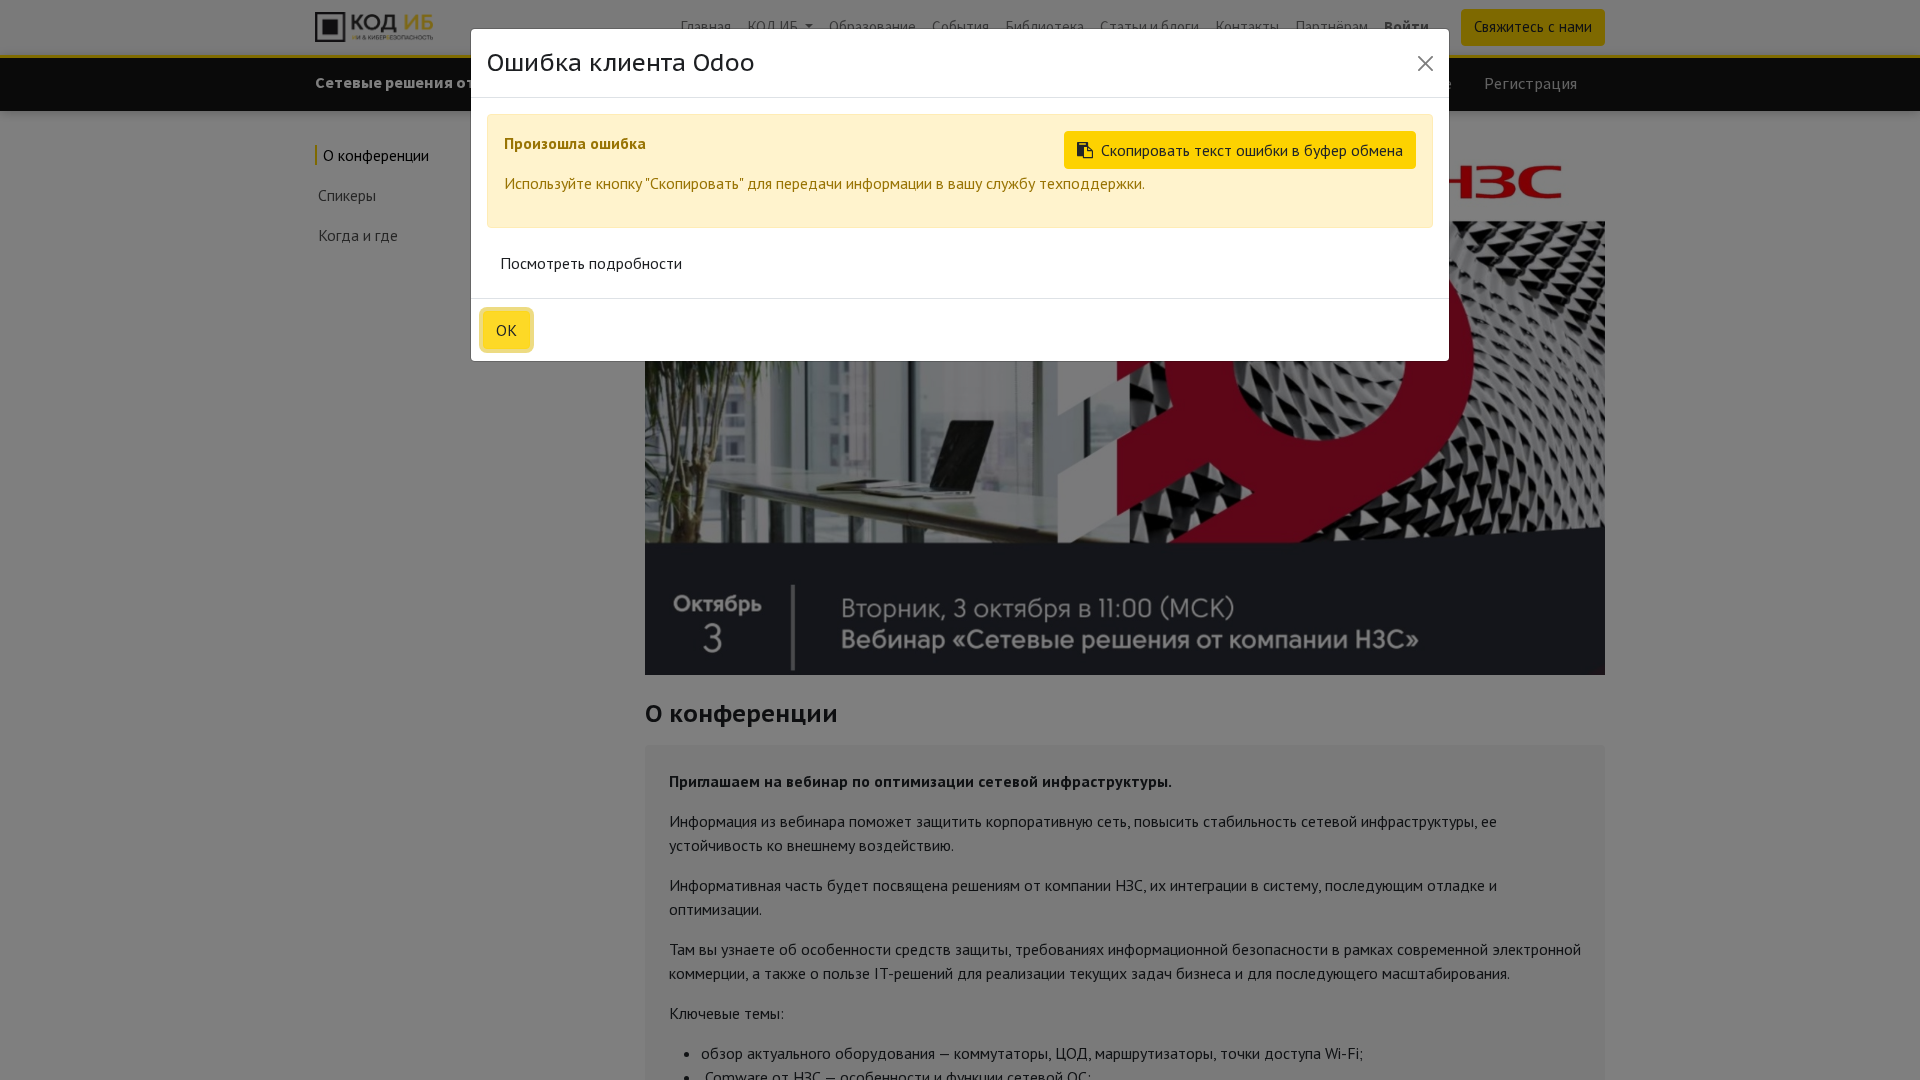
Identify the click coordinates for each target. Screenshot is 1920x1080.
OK (506, 330)
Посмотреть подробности (591, 263)
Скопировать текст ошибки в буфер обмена (1252, 150)
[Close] (1425, 63)
